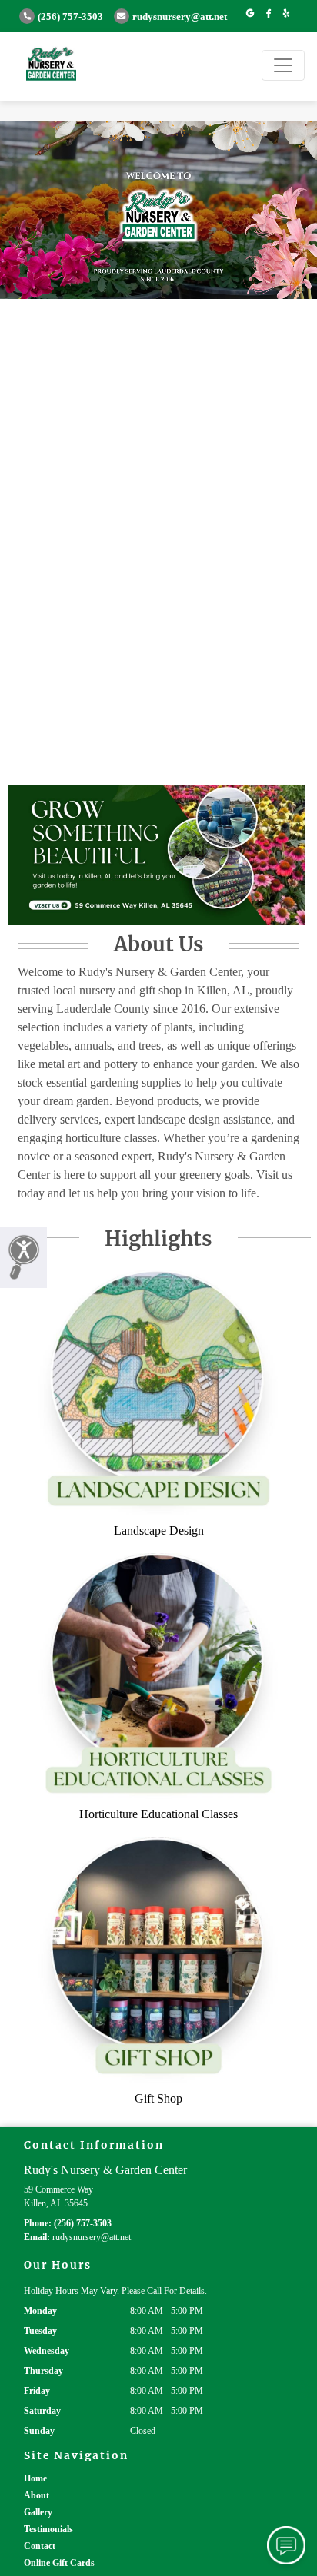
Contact (40, 2546)
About (37, 2495)
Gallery (38, 2512)
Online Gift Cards (59, 2563)
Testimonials (48, 2529)
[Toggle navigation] (283, 65)
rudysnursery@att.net (180, 17)
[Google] (250, 14)
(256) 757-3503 (70, 17)
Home (35, 2478)
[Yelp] (286, 14)
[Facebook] (269, 14)
